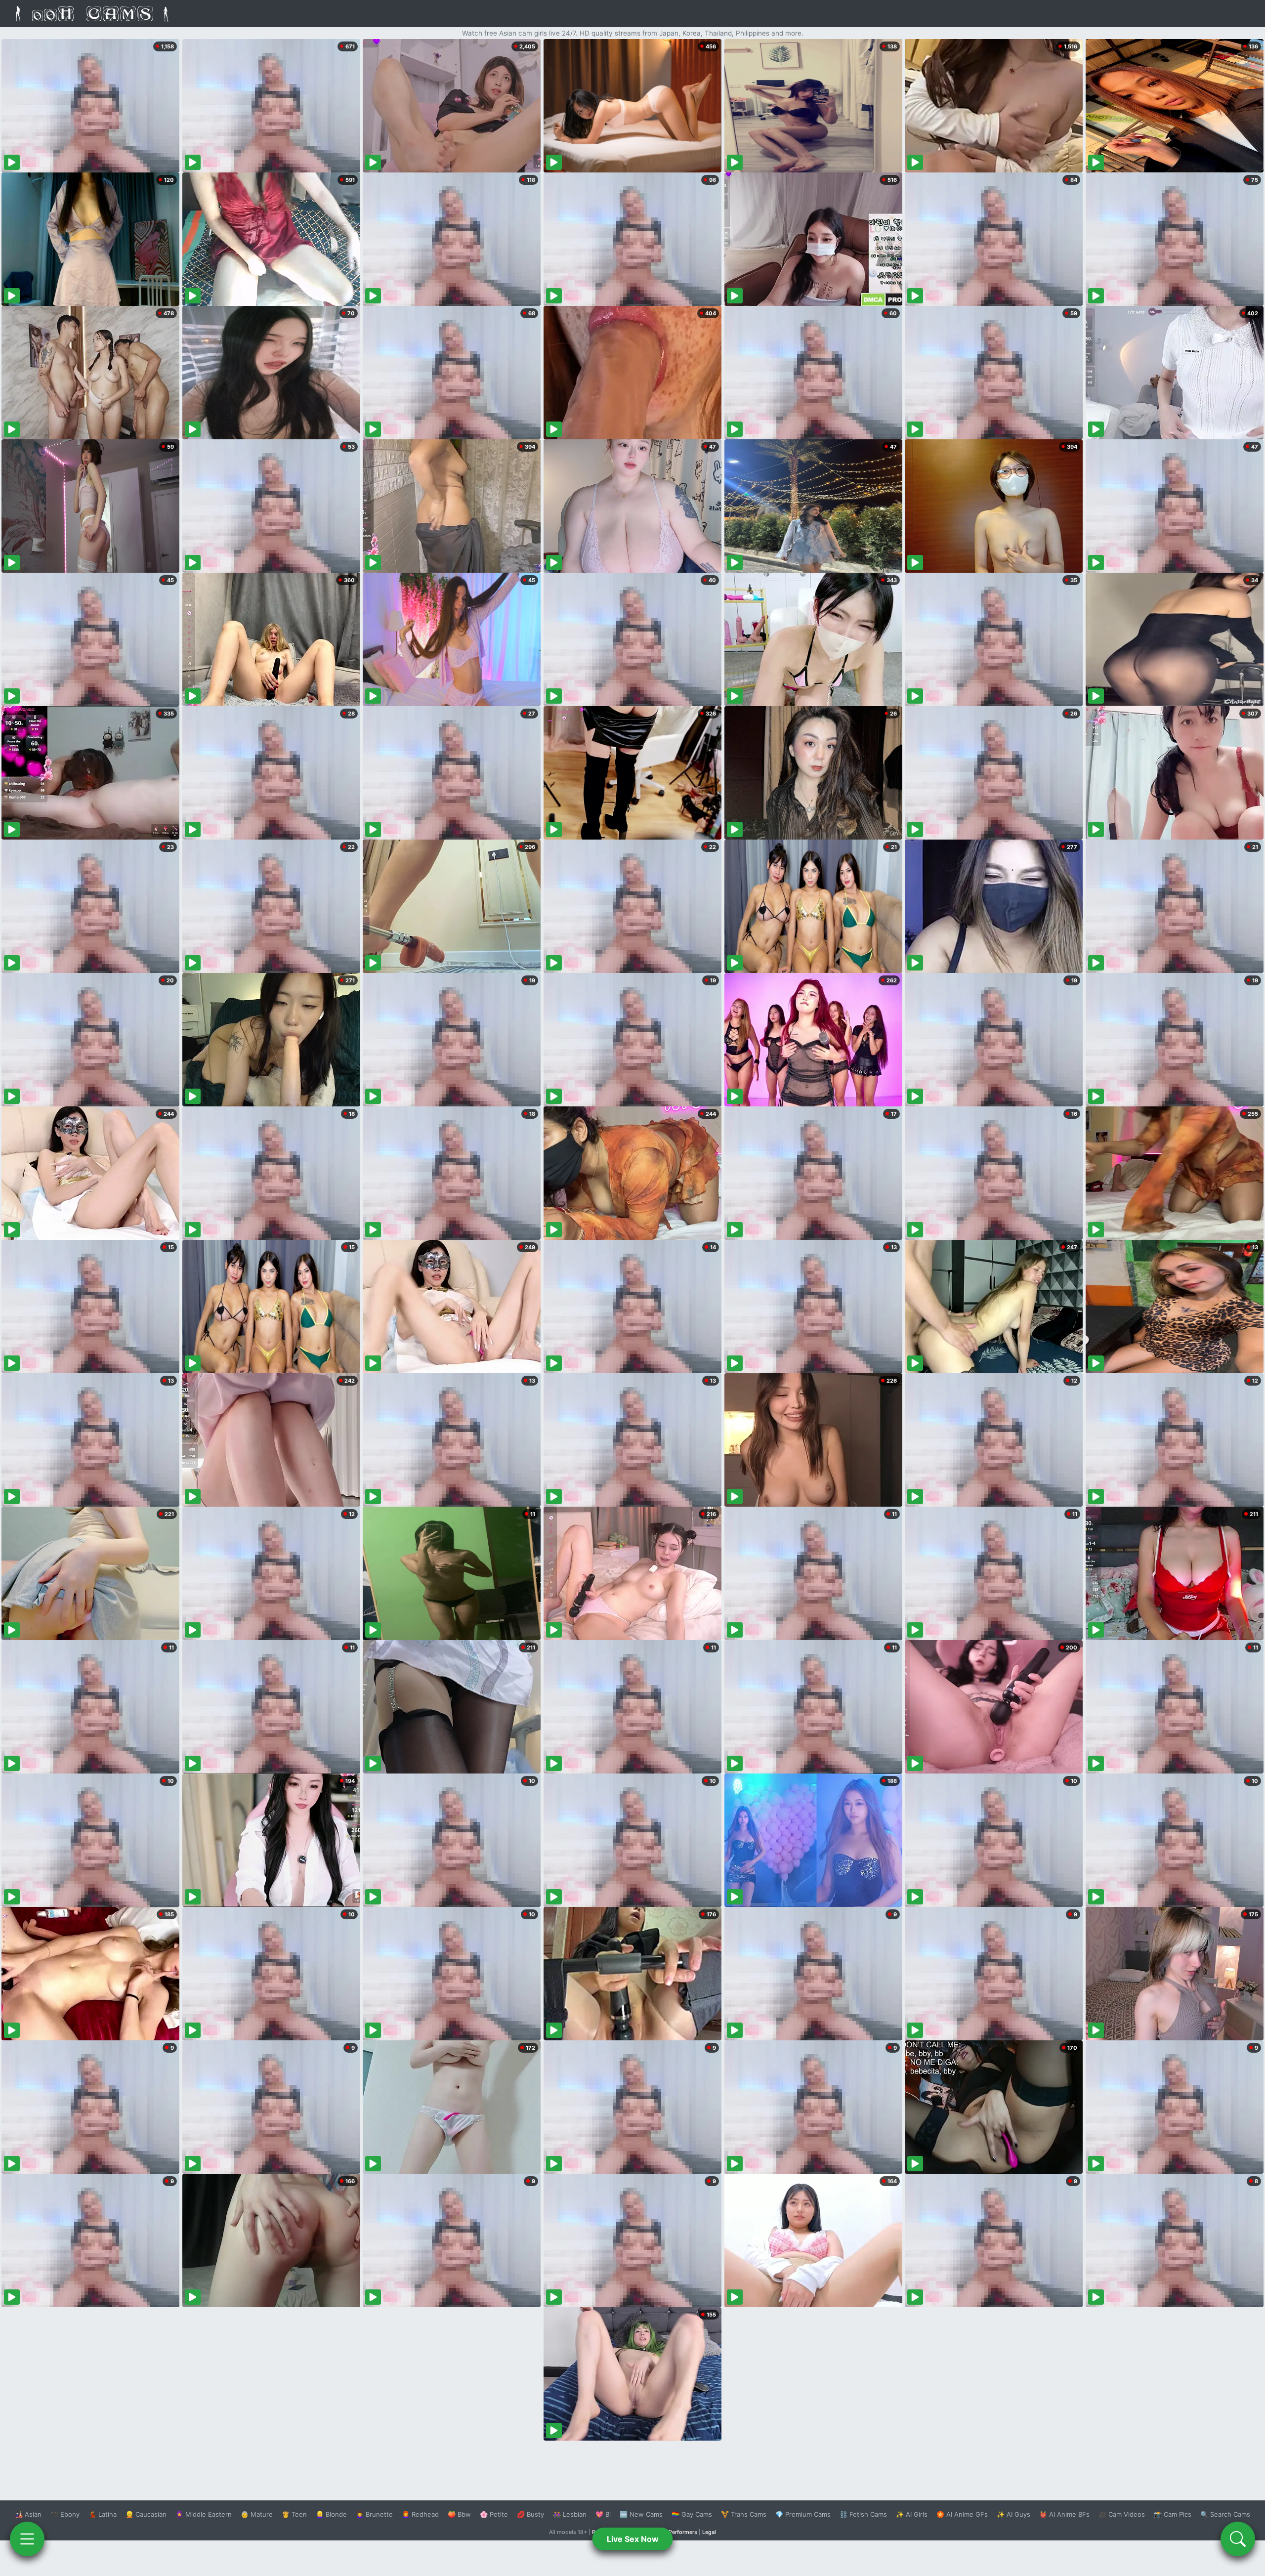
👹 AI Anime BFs (1064, 2514)
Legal (709, 2532)
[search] (1238, 2539)
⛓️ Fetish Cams (863, 2514)
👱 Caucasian (146, 2514)
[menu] (27, 2539)
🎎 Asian (28, 2514)
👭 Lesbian (570, 2514)
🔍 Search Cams (1225, 2514)
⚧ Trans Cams (744, 2514)
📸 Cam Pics (1173, 2514)
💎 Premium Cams (803, 2514)
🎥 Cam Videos (1122, 2514)
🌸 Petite (494, 2514)
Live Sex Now (633, 2539)
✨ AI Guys (1013, 2514)
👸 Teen (294, 2514)
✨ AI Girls (912, 2514)
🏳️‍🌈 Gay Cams (692, 2514)
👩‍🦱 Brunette (374, 2514)
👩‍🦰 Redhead (420, 2514)
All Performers (679, 2532)
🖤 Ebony (65, 2514)
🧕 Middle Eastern (204, 2514)
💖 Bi (603, 2514)
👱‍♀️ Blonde (331, 2514)
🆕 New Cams (641, 2514)
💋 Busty (530, 2514)
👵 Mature (257, 2514)
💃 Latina (103, 2514)
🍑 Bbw (459, 2514)
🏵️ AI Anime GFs (962, 2514)
